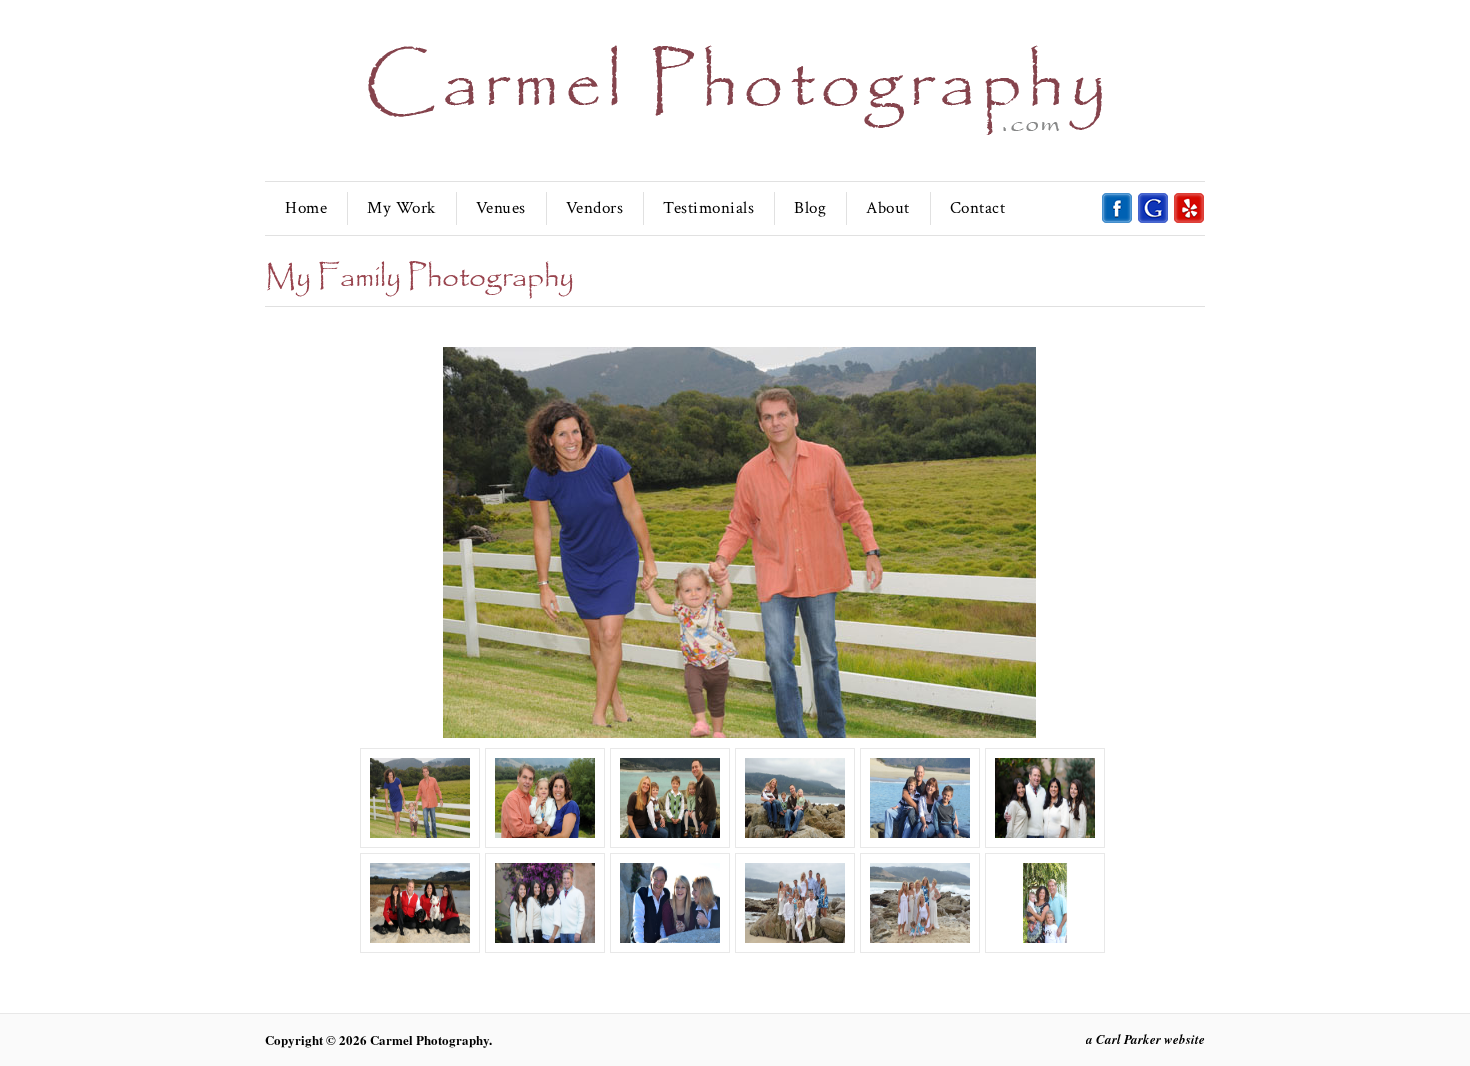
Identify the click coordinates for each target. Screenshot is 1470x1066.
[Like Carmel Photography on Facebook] (1117, 219)
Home (306, 208)
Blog (810, 208)
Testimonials (708, 208)
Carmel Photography (429, 1039)
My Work (401, 208)
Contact (978, 208)
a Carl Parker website (1145, 1039)
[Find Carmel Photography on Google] (1153, 219)
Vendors (595, 208)
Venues (501, 208)
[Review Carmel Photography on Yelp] (1189, 219)
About (888, 208)
